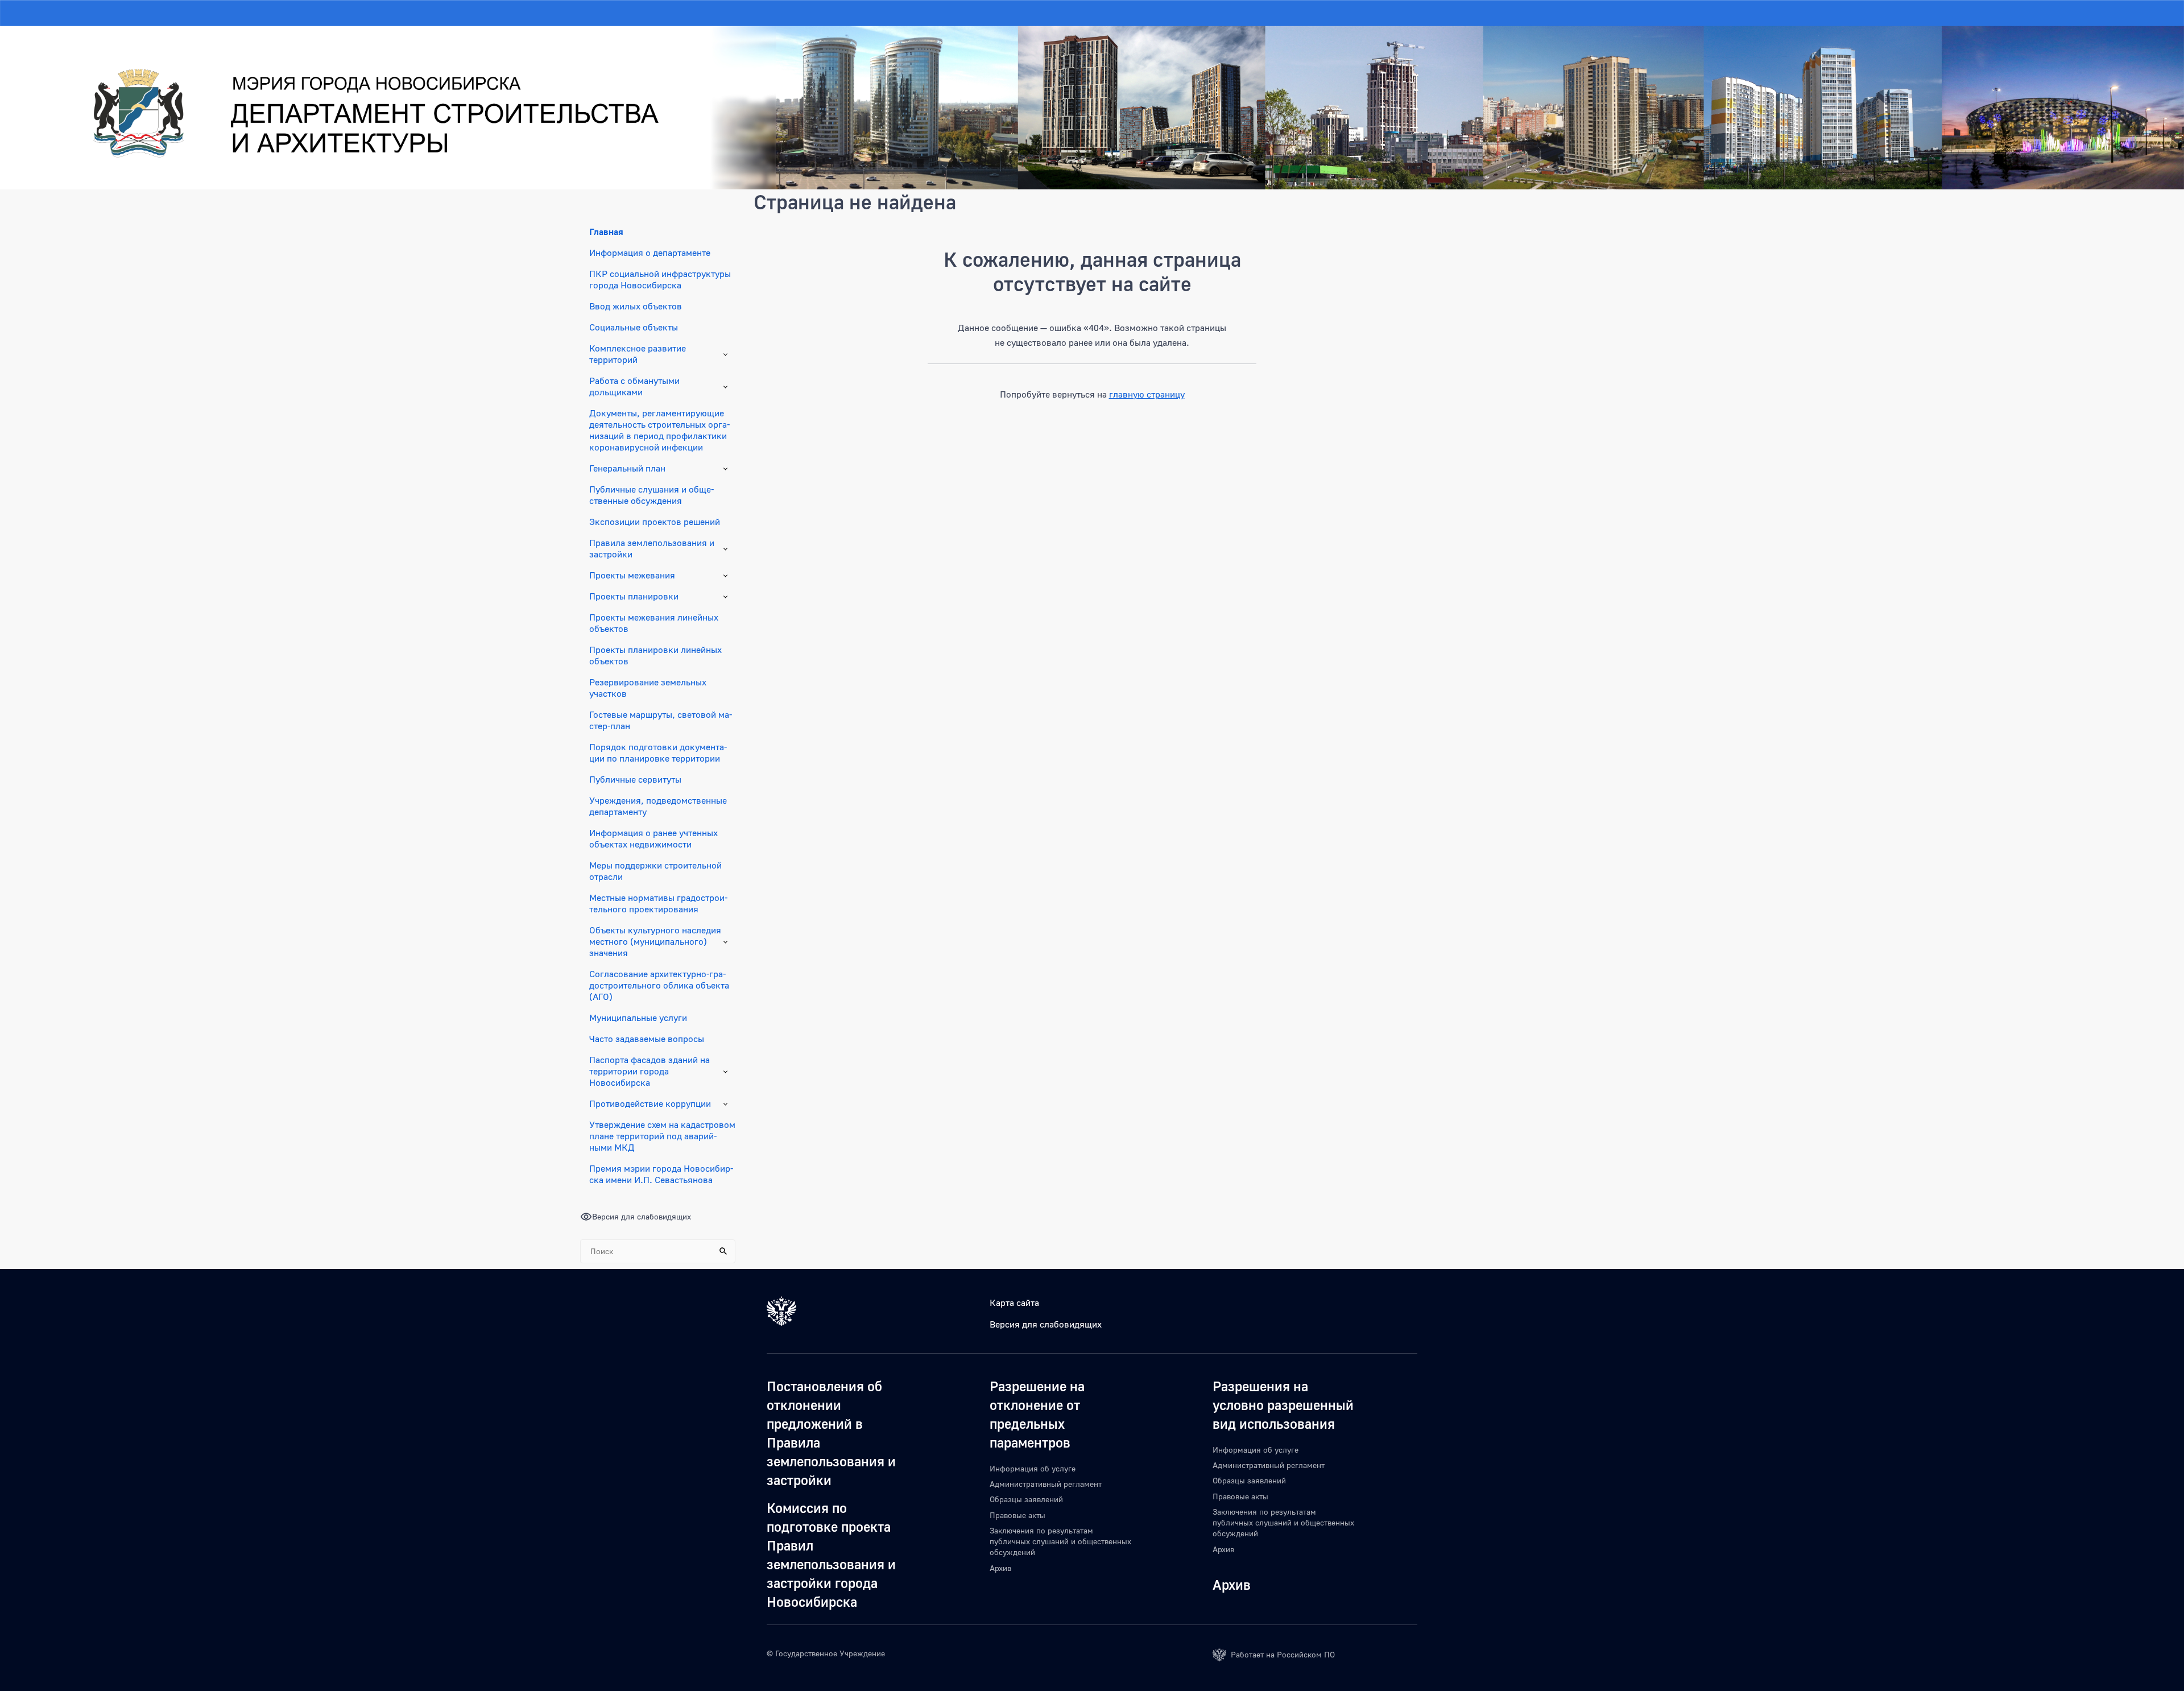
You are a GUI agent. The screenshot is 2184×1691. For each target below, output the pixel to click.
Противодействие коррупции (650, 1103)
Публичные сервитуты (635, 779)
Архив (1000, 1568)
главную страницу (1147, 394)
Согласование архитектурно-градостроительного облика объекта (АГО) (659, 985)
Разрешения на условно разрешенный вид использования (1283, 1405)
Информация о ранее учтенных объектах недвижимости (653, 838)
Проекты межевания (632, 575)
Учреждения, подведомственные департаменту (658, 806)
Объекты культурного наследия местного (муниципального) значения (655, 941)
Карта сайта (1014, 1303)
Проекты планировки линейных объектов (655, 655)
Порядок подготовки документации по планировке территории (658, 753)
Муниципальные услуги (638, 1018)
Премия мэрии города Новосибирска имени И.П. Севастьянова (661, 1174)
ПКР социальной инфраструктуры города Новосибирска (660, 279)
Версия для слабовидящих (1046, 1324)
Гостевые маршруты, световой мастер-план (661, 720)
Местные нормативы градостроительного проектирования (658, 903)
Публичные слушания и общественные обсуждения (652, 495)
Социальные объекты (634, 327)
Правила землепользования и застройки (652, 548)
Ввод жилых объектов (636, 306)
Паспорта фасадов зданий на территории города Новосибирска (650, 1071)
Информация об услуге (1033, 1468)
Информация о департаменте (650, 253)
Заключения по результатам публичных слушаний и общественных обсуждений (1060, 1541)
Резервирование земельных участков (648, 688)
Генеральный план (627, 468)
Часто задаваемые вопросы (647, 1039)
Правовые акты (1017, 1515)
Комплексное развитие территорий (638, 354)
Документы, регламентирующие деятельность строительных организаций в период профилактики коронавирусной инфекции (659, 430)
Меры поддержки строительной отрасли (655, 871)
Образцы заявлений (1026, 1499)
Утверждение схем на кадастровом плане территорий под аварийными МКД (662, 1136)
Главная (606, 231)
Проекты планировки (634, 596)
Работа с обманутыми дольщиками (634, 386)
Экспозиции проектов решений (655, 522)
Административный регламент (1046, 1484)
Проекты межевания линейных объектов (654, 623)
